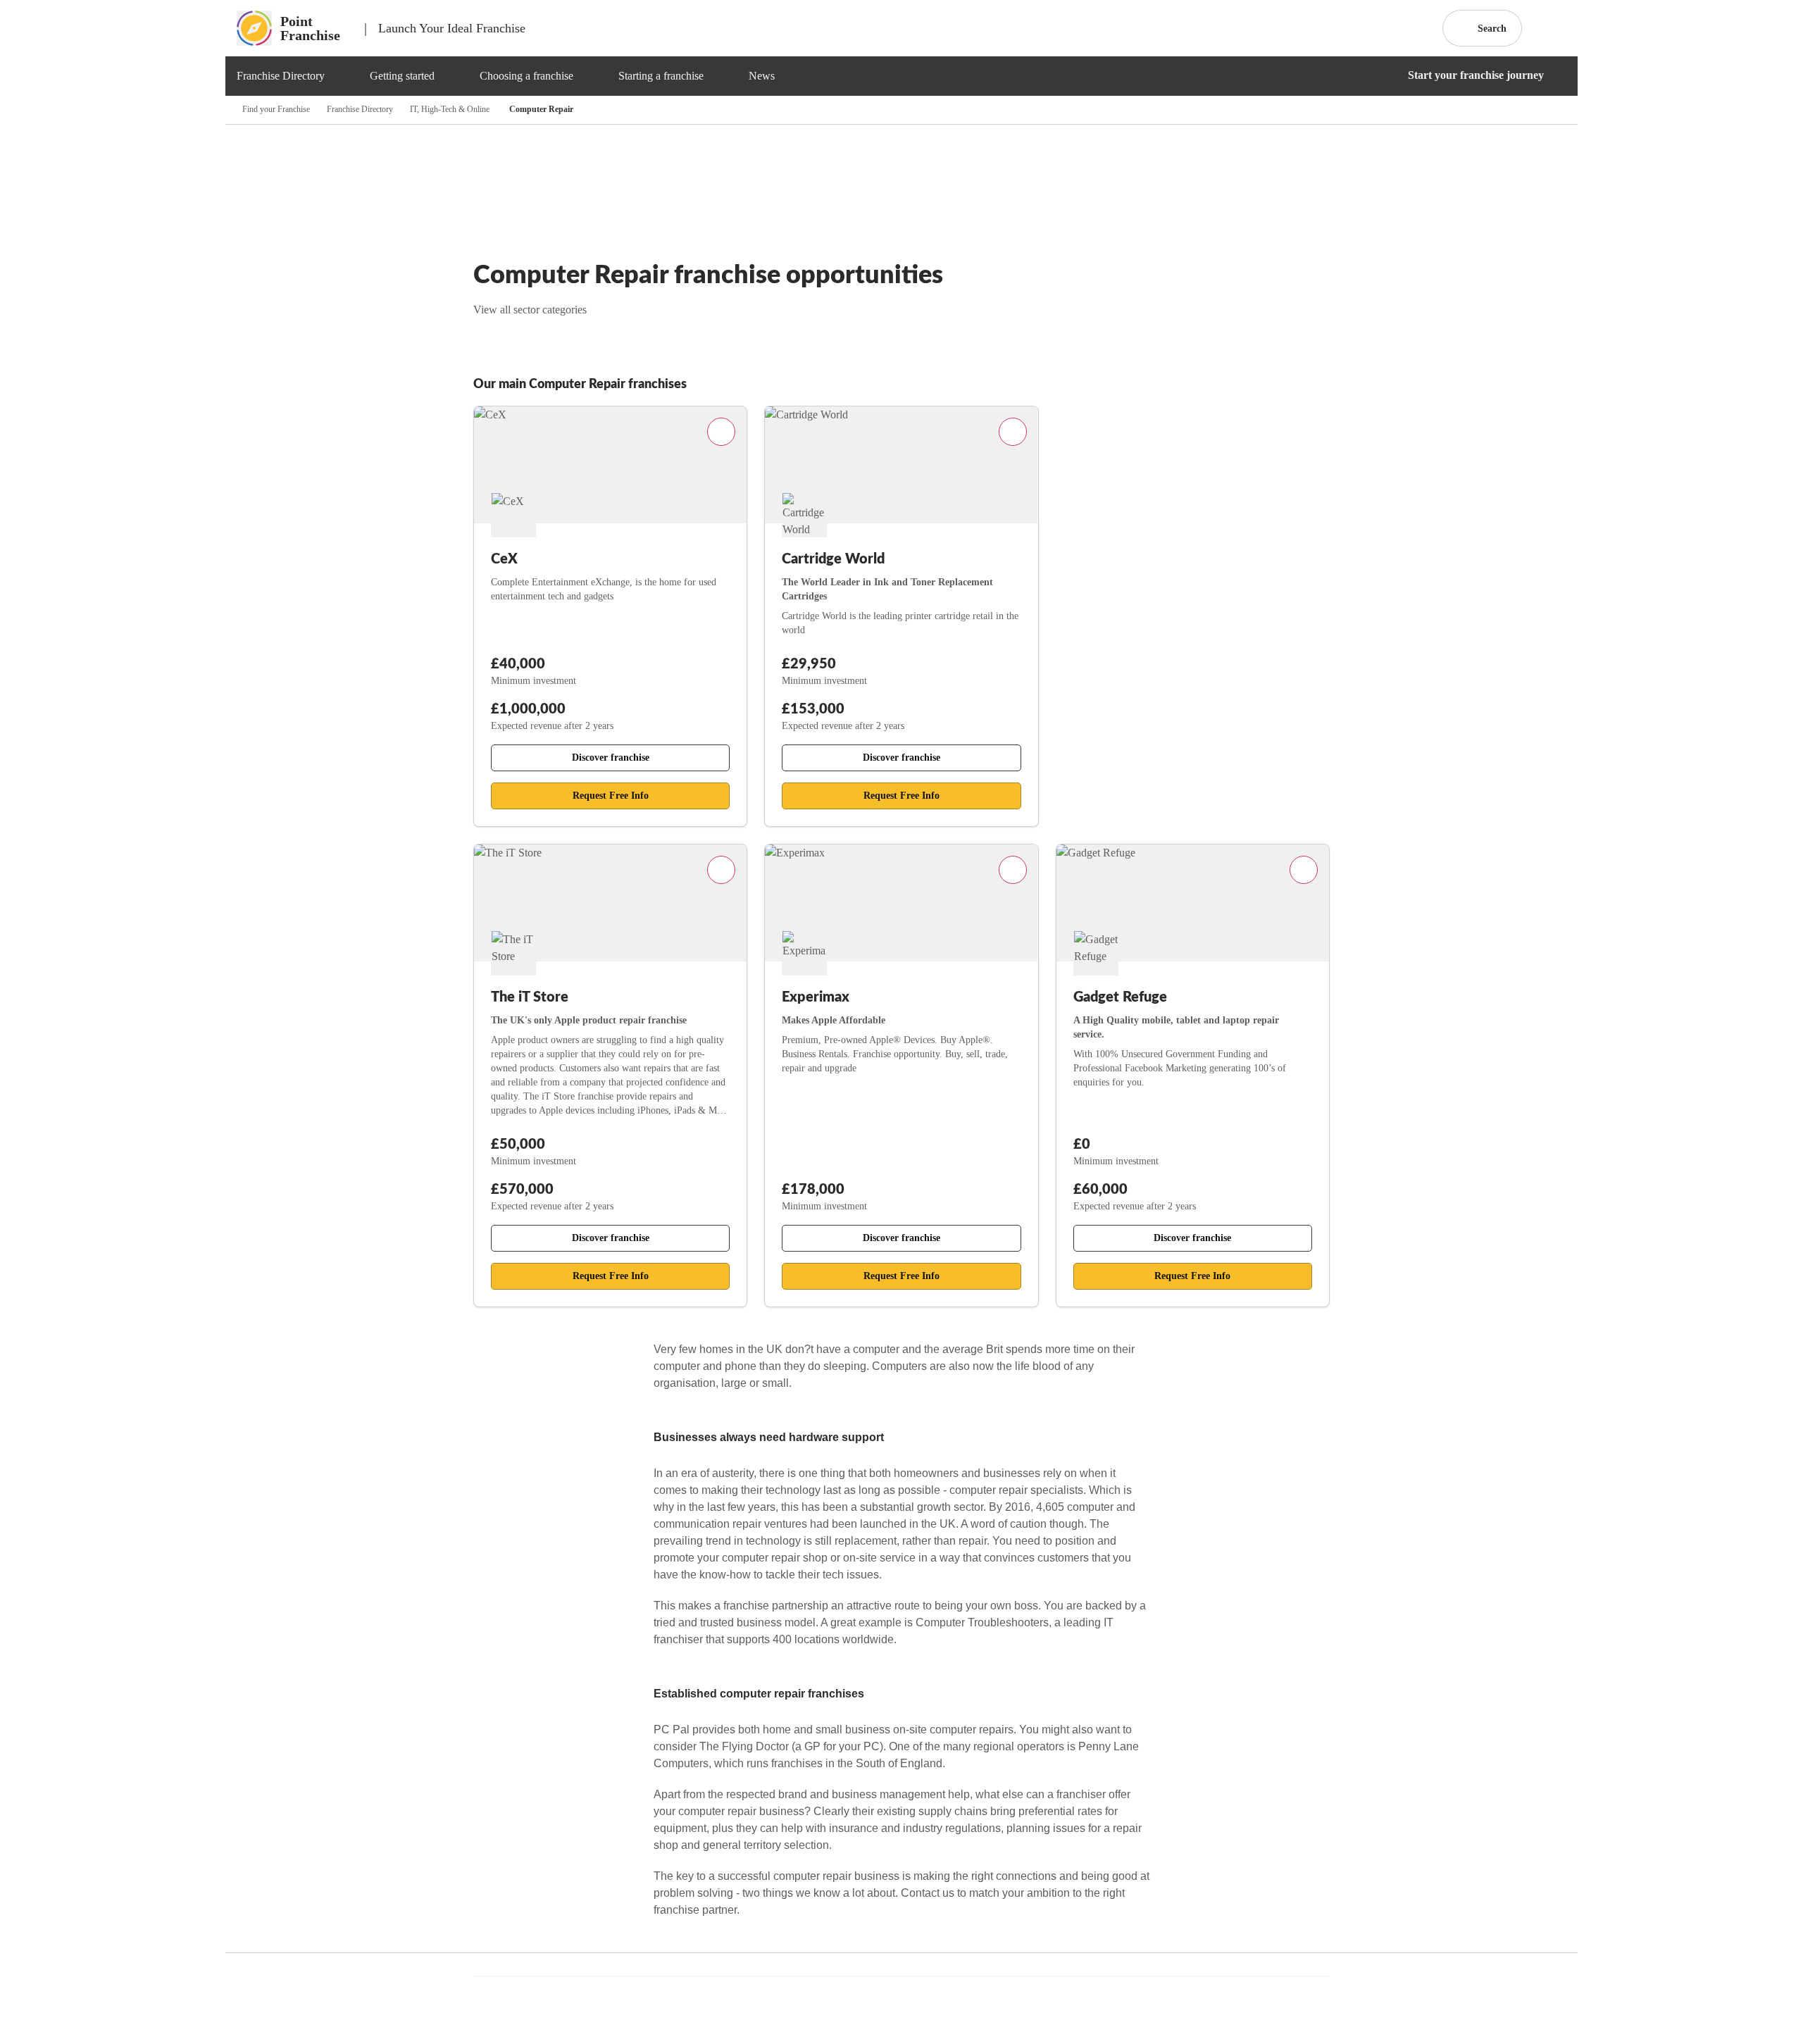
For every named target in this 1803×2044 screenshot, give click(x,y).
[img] (342, 76)
